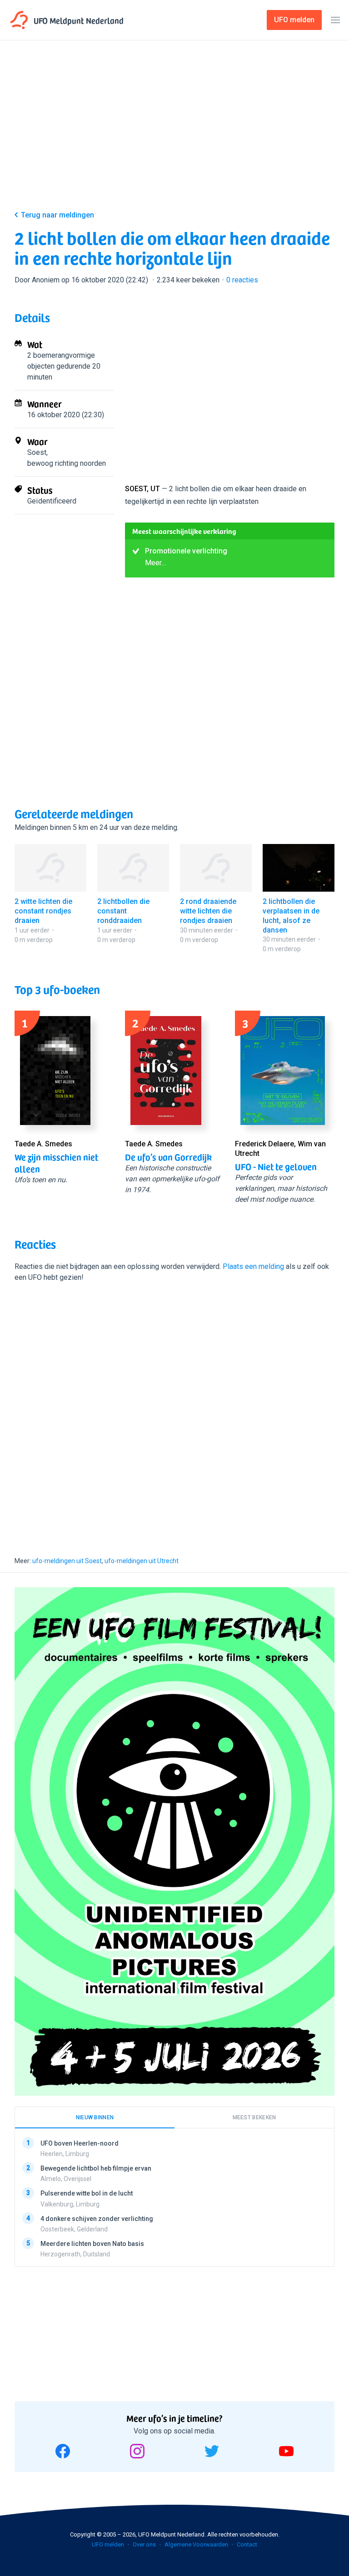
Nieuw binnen (95, 2117)
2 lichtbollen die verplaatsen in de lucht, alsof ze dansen (291, 915)
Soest (37, 452)
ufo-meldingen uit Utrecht (142, 1561)
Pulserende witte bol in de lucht (87, 2194)
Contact (247, 2544)
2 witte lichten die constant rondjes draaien (43, 911)
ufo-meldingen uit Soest (67, 1561)
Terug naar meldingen (57, 215)
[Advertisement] (174, 133)
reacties (242, 280)
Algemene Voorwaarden (196, 2544)
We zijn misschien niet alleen (56, 1163)
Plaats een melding (253, 1266)
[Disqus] (174, 1411)
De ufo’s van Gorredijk (168, 1157)
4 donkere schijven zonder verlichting (97, 2219)
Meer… (155, 563)
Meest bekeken (254, 2117)
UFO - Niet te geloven (276, 1166)
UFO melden (108, 2544)
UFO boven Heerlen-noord (80, 2143)
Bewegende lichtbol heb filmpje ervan (96, 2169)
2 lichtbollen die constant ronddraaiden (123, 911)
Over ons (144, 2544)
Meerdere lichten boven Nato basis (92, 2244)
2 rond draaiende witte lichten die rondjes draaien (208, 911)
